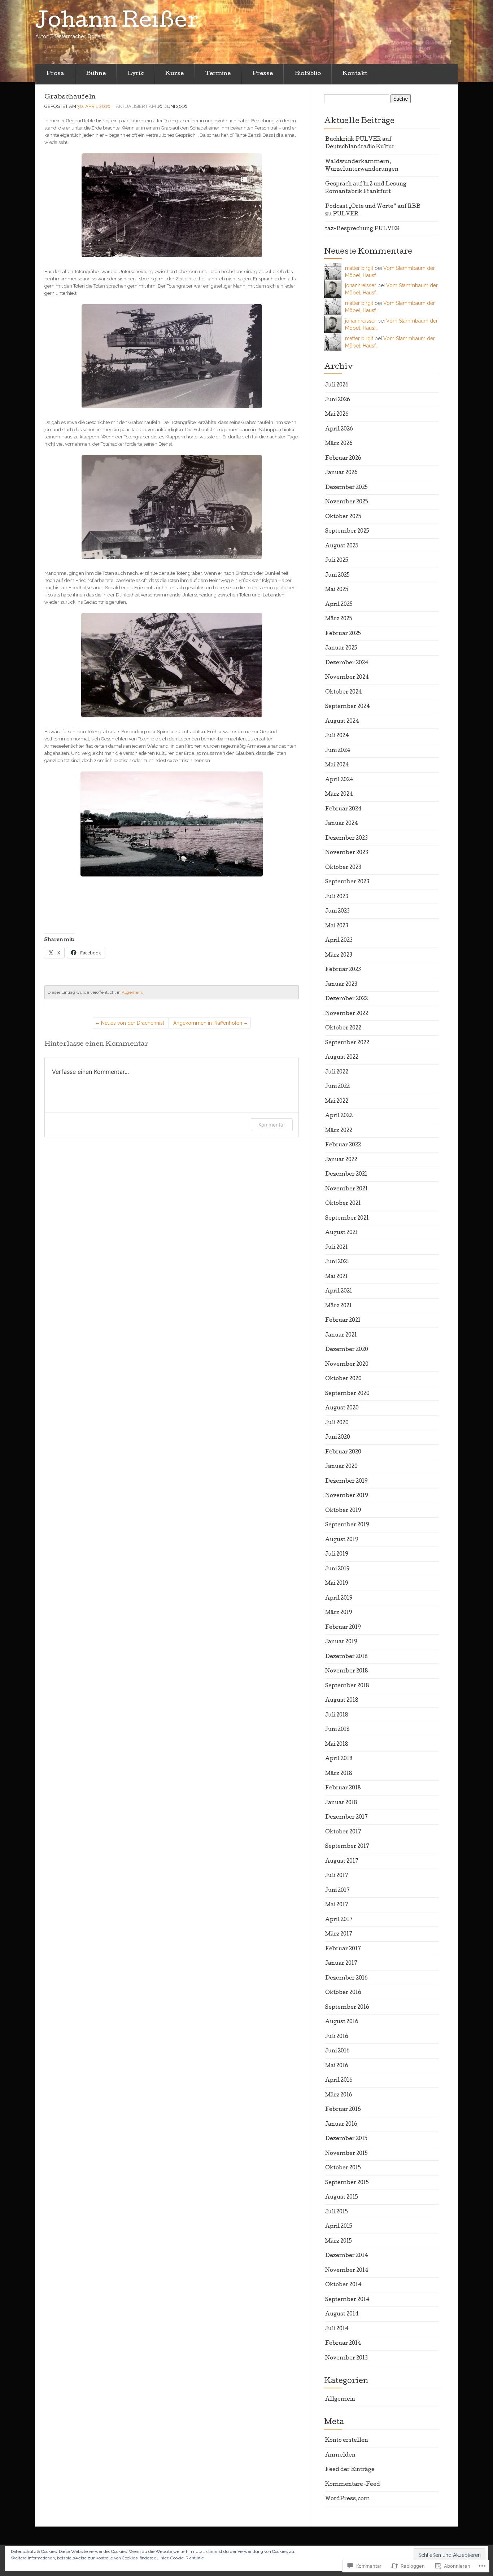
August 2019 (342, 1540)
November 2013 (346, 2358)
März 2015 (339, 2242)
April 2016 (339, 2081)
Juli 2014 (337, 2329)
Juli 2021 (337, 1248)
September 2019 (347, 1525)
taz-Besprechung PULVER (363, 229)
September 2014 (347, 2300)
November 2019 (347, 1496)
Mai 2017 (337, 1905)
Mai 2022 (337, 1102)
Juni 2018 (337, 1730)
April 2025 (339, 605)
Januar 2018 (341, 1803)
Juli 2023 (337, 897)
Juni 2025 (337, 576)
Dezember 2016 (346, 1978)
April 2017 (339, 1920)
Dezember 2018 (346, 1657)
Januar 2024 (342, 824)
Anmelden (340, 2455)
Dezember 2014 (347, 2256)
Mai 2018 (337, 1745)
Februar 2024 (343, 809)
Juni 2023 (337, 911)
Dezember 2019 (346, 1482)
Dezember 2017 (346, 1818)
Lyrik (136, 74)
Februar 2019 (343, 1628)
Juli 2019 (337, 1554)
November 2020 (347, 1365)
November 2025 (347, 502)
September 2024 (348, 707)
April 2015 (339, 2227)
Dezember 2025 (346, 488)
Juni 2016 (337, 2051)
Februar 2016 (343, 2110)
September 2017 (347, 1847)
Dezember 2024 (347, 663)
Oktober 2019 (343, 1511)
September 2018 (347, 1686)
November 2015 (346, 2154)
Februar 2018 (343, 1788)
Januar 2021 (341, 1335)
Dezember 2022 (346, 999)
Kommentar (272, 1125)
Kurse (174, 74)
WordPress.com (348, 2499)
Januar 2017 (341, 1964)
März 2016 (339, 2095)
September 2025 (347, 532)
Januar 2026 (341, 473)
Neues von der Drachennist (133, 1023)
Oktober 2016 (343, 1993)
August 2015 (342, 2197)
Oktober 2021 (343, 1204)
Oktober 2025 (343, 517)
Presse (263, 74)
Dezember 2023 (346, 839)
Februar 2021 (343, 1321)
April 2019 (339, 1598)
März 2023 (339, 955)
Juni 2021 (337, 1262)
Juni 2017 (337, 1891)
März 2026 (339, 444)
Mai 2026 (337, 415)
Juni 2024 (338, 751)
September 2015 (347, 2183)
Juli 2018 (337, 1715)
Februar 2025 (343, 634)
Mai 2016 (337, 2066)
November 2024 (347, 678)
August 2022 (342, 1058)
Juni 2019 (337, 1569)
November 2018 (347, 1671)
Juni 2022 (337, 1087)
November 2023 (347, 853)
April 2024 (339, 780)
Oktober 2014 (343, 2285)
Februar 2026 (343, 459)
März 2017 (339, 1934)
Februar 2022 (343, 1145)
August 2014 (342, 2314)
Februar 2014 (343, 2344)
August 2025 (342, 546)
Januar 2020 (341, 1467)
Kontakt (355, 74)
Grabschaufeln (70, 97)
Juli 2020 (337, 1423)
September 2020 (347, 1394)
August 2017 (342, 1862)
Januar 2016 (341, 2125)
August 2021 (342, 1233)
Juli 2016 (337, 2037)
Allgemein (132, 992)
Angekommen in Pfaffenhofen (208, 1023)
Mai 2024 (337, 765)
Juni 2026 (338, 400)
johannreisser (361, 285)
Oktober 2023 (343, 868)
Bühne (96, 74)
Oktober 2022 (343, 1028)
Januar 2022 (341, 1160)
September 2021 (347, 1219)
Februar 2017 (343, 1949)
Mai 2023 (337, 926)
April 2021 (339, 1291)
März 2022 (339, 1131)
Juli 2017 (337, 1876)
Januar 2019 (341, 1642)
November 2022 (347, 1014)
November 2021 (346, 1189)
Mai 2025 (337, 590)
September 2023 (347, 882)
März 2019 (339, 1613)
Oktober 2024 (344, 692)
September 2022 (347, 1043)
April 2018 (339, 1759)
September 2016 (347, 2008)
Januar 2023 (341, 985)
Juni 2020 (338, 1438)
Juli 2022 (337, 1072)
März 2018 (339, 1774)
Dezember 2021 (346, 1175)
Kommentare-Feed (353, 2485)
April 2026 (339, 429)
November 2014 (347, 2271)
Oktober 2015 (343, 2168)
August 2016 (342, 2022)
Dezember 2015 (346, 2139)
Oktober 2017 (343, 1832)
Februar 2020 (343, 1452)
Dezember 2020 (347, 1350)
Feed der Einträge (350, 2470)
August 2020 (342, 1408)
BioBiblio (308, 74)
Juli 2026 (337, 385)
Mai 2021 (337, 1277)
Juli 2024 (337, 736)
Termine (218, 74)
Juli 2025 (337, 561)
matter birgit (359, 268)
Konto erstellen (347, 2441)
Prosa (55, 74)
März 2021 (339, 1306)
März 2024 (339, 795)
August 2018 (342, 1701)
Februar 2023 (343, 970)
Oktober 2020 (343, 1379)
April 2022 (339, 1116)
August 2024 (342, 722)
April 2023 (339, 941)
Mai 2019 (337, 1584)
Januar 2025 (341, 648)
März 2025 (339, 619)
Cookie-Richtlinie (187, 2558)
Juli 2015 (337, 2212)
